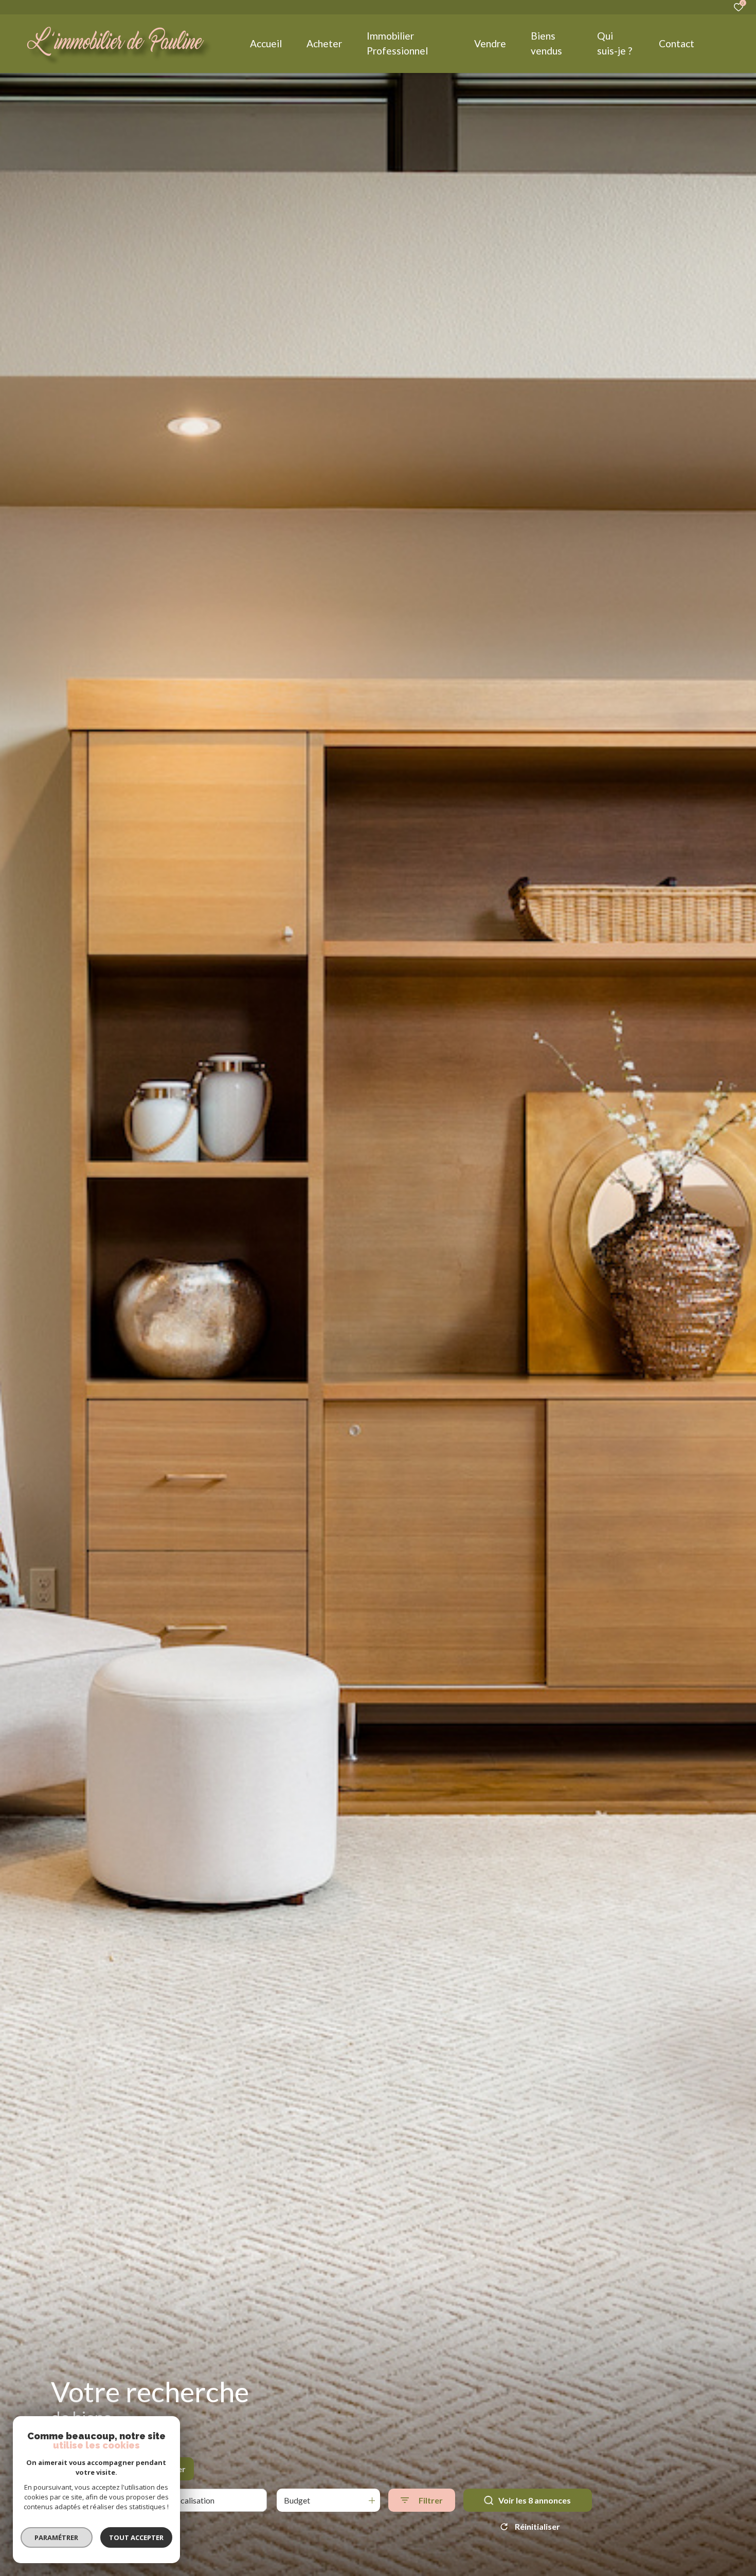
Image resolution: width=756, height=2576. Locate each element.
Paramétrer (57, 2537)
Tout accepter (136, 2537)
